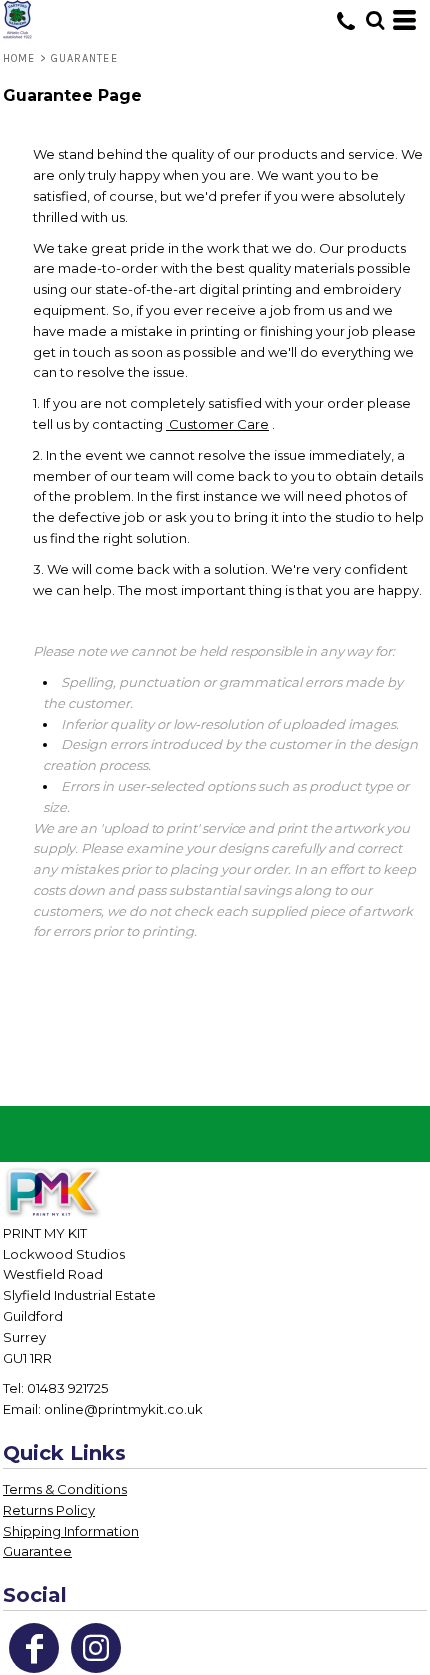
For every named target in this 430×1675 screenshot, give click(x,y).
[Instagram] (96, 1648)
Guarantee (37, 1551)
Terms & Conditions (65, 1489)
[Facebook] (34, 1648)
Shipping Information (71, 1531)
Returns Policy (49, 1510)
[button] (375, 20)
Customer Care (217, 424)
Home (19, 58)
